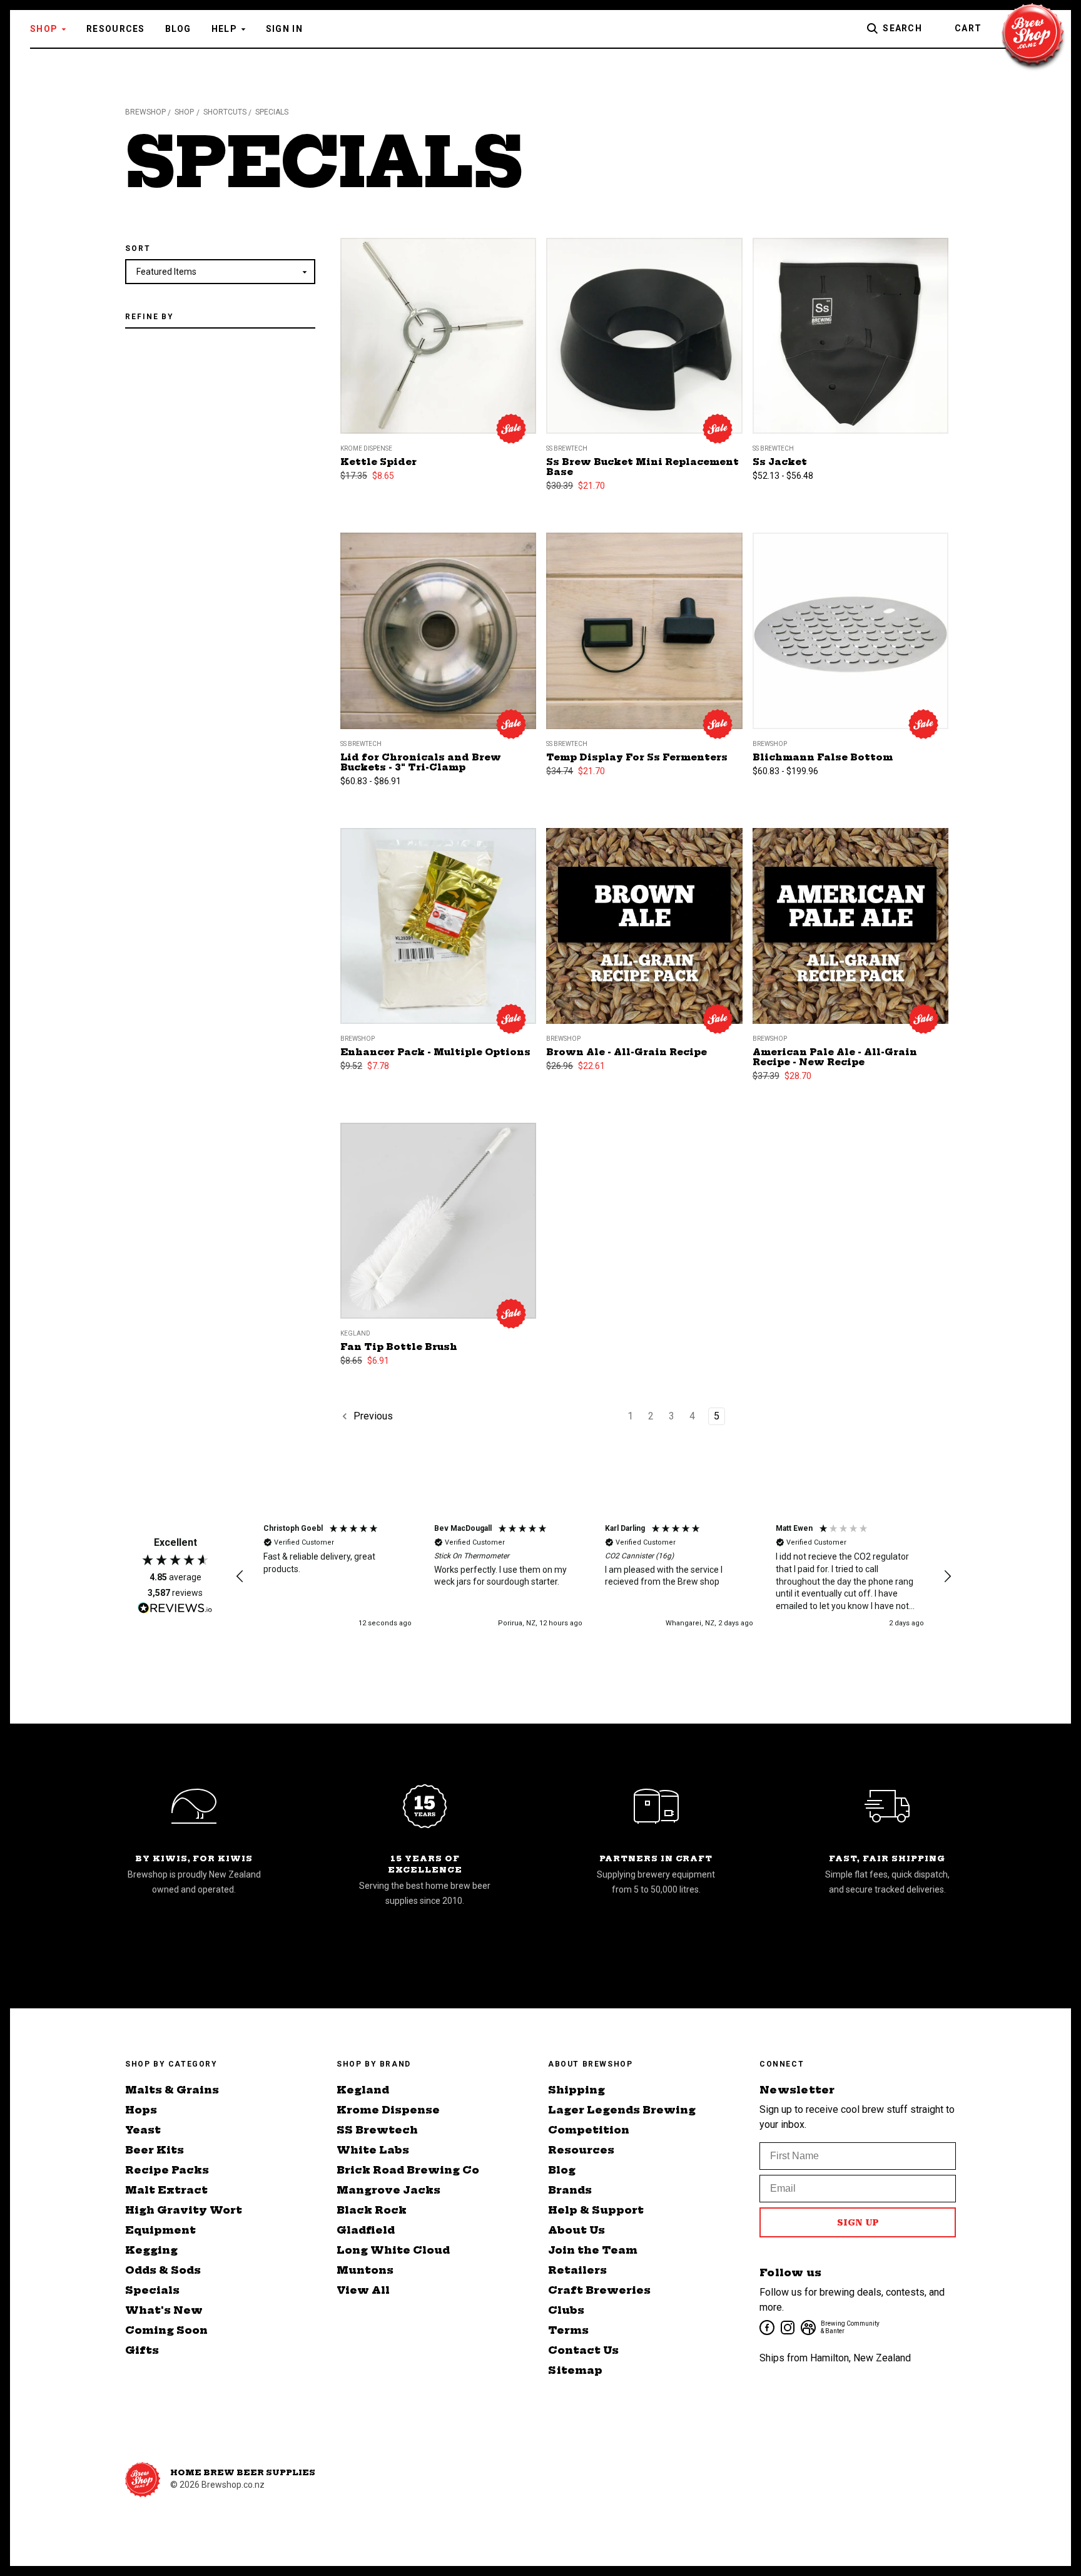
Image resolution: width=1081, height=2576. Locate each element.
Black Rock (372, 2210)
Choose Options (850, 351)
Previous (372, 1417)
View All (363, 2290)
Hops (141, 2110)
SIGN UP (858, 2222)
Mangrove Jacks (388, 2190)
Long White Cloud (393, 2250)
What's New (164, 2310)
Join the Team (593, 2250)
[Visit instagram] (787, 2327)
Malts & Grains (172, 2090)
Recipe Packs (167, 2170)
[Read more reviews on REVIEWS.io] (175, 1610)
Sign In (284, 29)
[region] (594, 1576)
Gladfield (366, 2230)
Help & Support (596, 2210)
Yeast (143, 2130)
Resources (116, 29)
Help (224, 29)
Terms (568, 2330)
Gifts (142, 2350)
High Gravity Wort (184, 2210)
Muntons (365, 2270)
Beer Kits (155, 2150)
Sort (138, 248)
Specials (152, 2290)
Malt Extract (166, 2190)
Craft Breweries (599, 2290)
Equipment (160, 2230)
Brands (570, 2190)
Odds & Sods (163, 2270)
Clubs (566, 2310)
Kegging (151, 2250)
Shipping (576, 2090)
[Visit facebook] (766, 2327)
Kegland (363, 2090)
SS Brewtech (377, 2130)
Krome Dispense (388, 2110)
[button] (240, 1577)
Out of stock (644, 941)
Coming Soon (166, 2330)
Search (902, 28)
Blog (178, 29)
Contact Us (583, 2350)
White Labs (373, 2150)
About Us (576, 2230)
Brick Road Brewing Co (408, 2170)
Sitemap (575, 2370)
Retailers (577, 2270)
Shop (44, 29)
